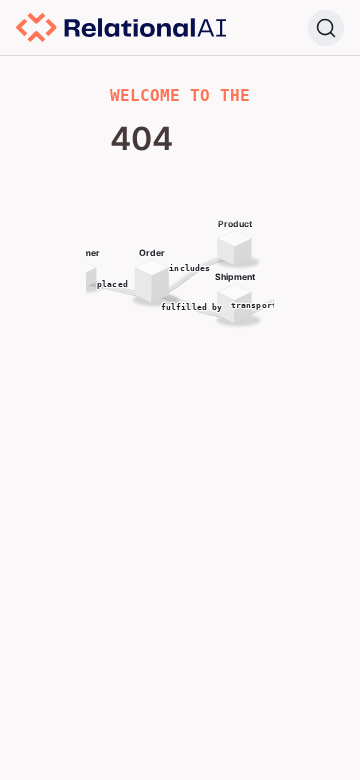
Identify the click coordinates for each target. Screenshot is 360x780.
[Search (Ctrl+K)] (326, 28)
